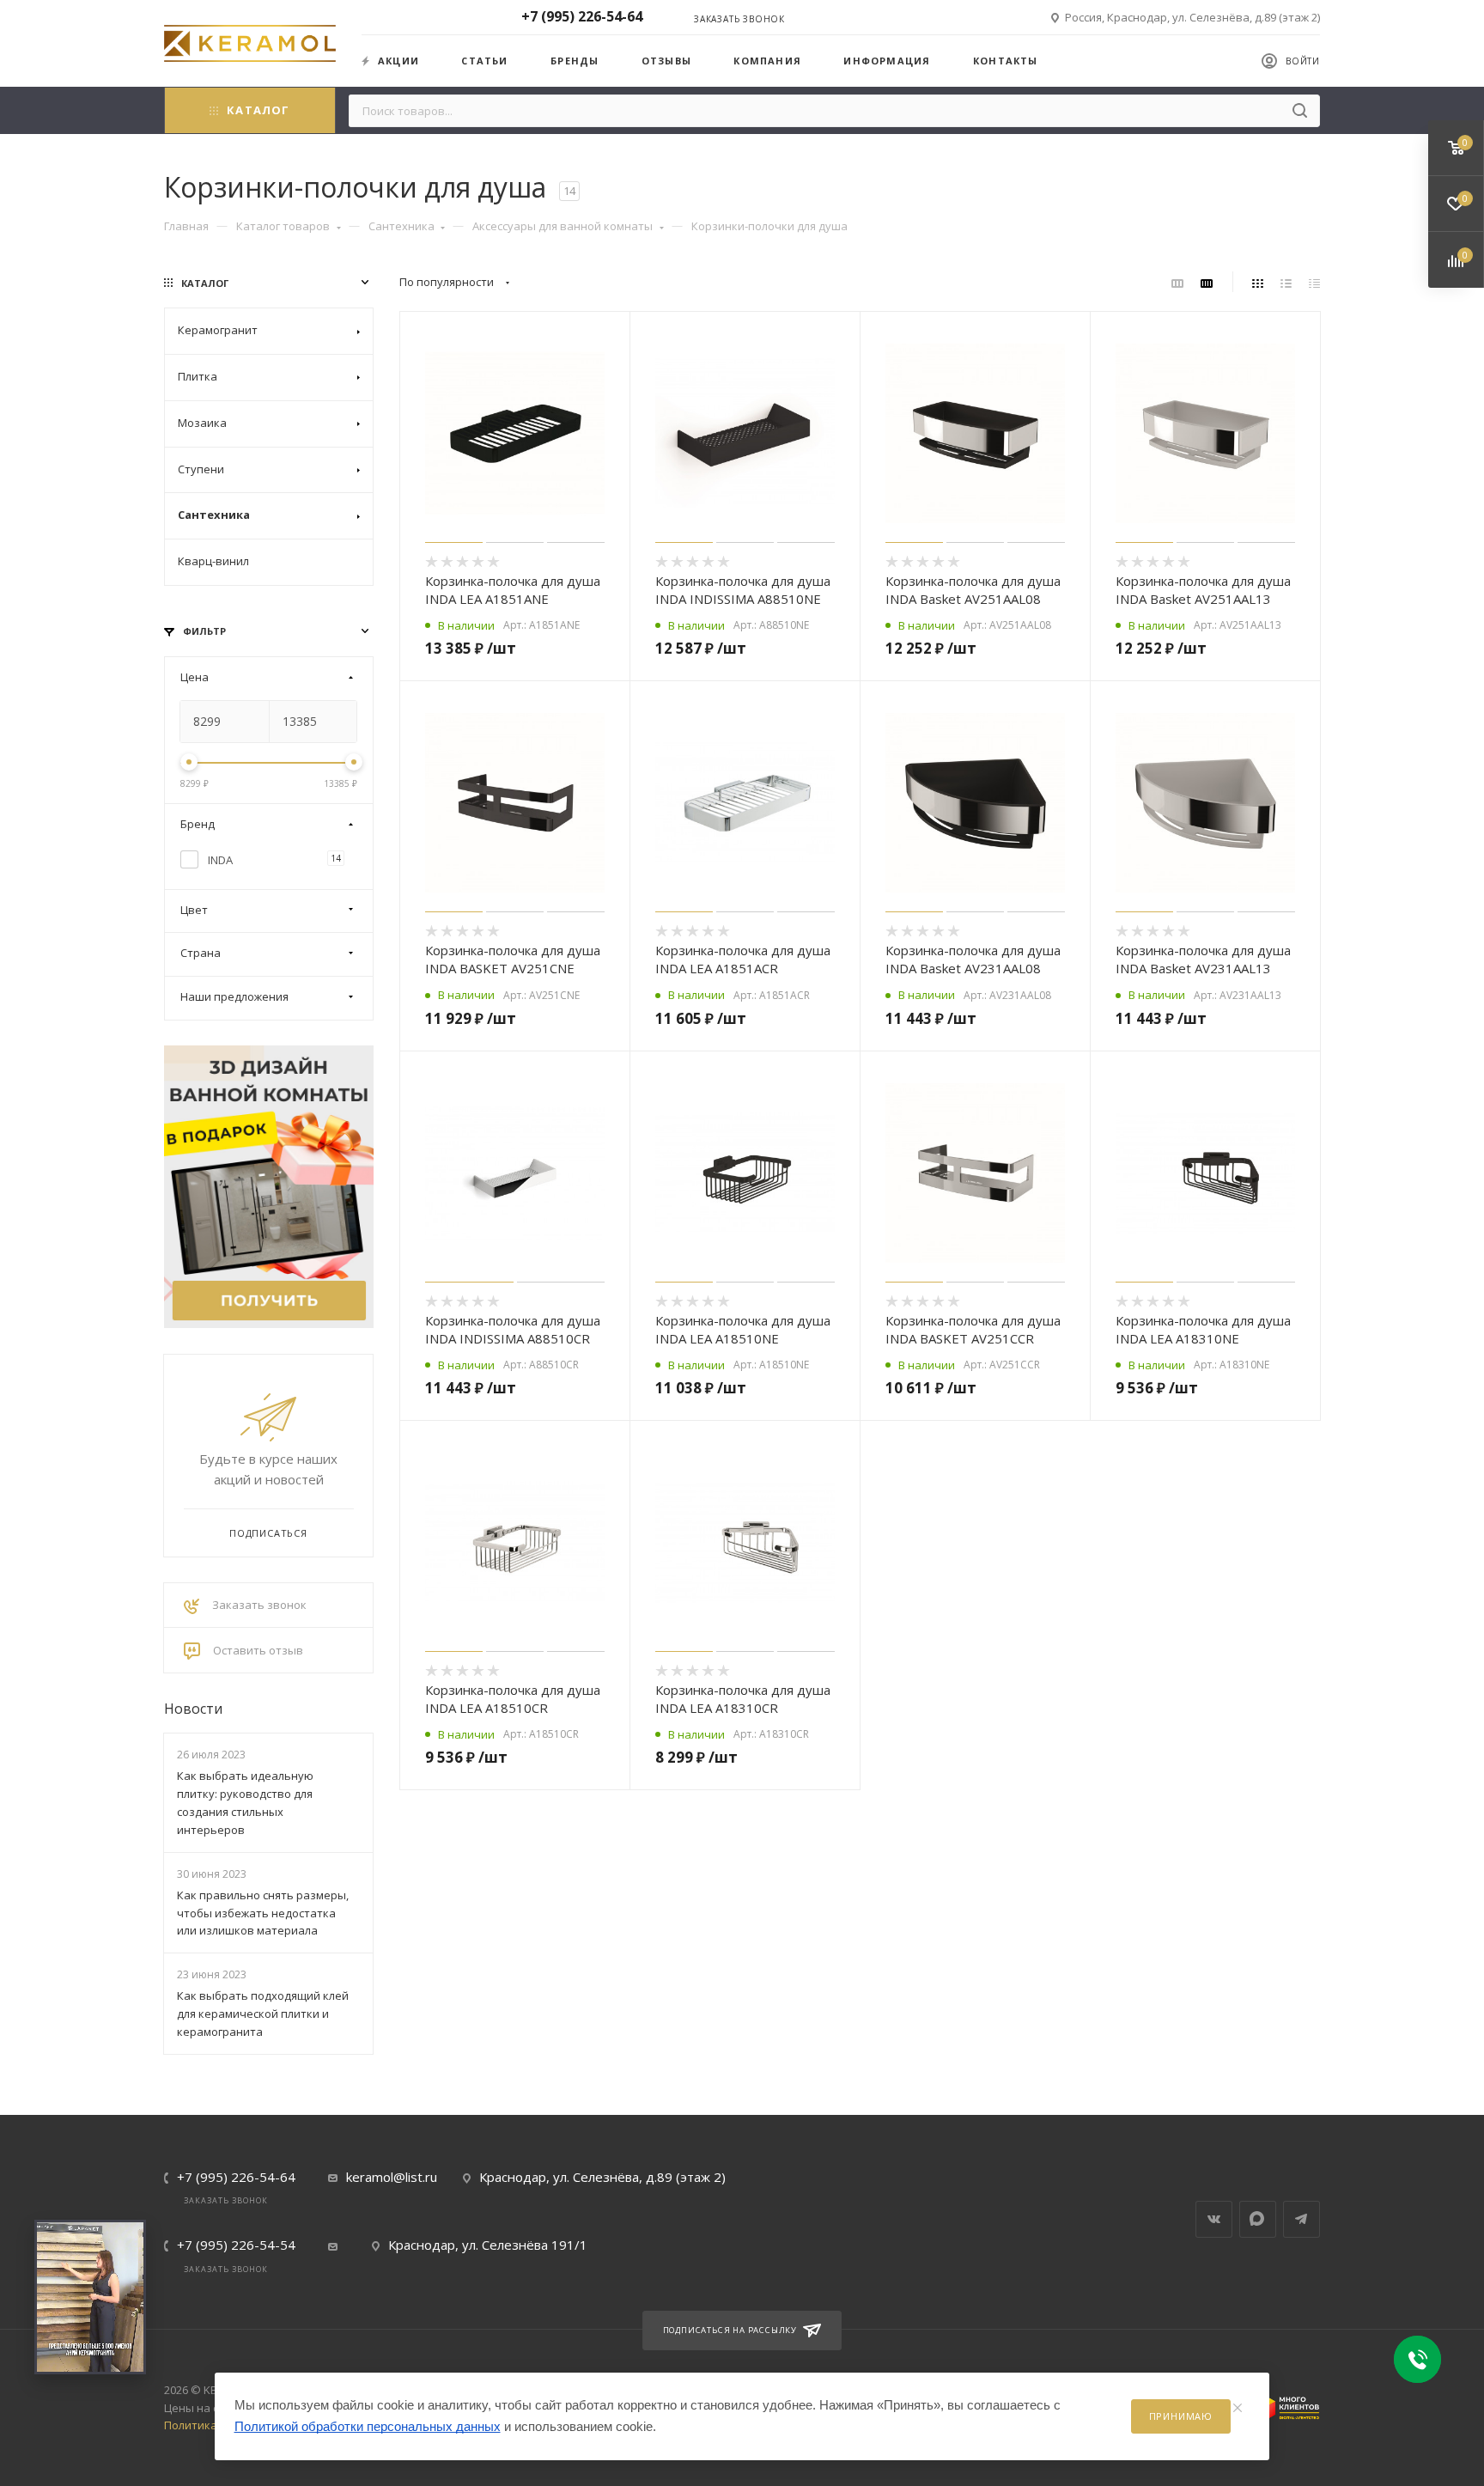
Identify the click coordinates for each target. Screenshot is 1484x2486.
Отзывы (666, 61)
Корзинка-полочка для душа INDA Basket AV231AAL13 (1203, 959)
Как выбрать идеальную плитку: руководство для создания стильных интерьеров (245, 1802)
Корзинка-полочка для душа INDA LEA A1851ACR (743, 959)
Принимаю (1181, 2416)
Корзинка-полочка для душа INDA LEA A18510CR (513, 1699)
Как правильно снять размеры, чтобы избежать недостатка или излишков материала (263, 1913)
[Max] (1258, 2219)
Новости (193, 1709)
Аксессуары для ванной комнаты (563, 226)
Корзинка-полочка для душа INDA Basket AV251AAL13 (1203, 590)
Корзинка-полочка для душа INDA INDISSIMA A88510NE (743, 590)
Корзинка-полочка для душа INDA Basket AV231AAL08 (973, 959)
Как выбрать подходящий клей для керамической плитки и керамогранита (263, 2014)
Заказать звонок (739, 19)
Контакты (1006, 61)
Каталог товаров (283, 226)
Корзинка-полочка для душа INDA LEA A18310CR (743, 1699)
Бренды (575, 61)
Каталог (258, 110)
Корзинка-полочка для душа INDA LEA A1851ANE (513, 590)
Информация (887, 61)
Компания (767, 61)
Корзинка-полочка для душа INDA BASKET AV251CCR (973, 1329)
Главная (186, 226)
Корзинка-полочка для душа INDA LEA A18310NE (1203, 1329)
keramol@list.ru (392, 2177)
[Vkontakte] (1214, 2219)
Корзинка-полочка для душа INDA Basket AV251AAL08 (973, 590)
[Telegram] (1302, 2219)
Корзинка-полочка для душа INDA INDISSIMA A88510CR (513, 1329)
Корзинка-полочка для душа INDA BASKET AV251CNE (513, 959)
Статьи (484, 61)
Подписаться (268, 1533)
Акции (398, 61)
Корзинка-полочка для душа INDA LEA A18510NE (743, 1329)
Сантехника (401, 226)
